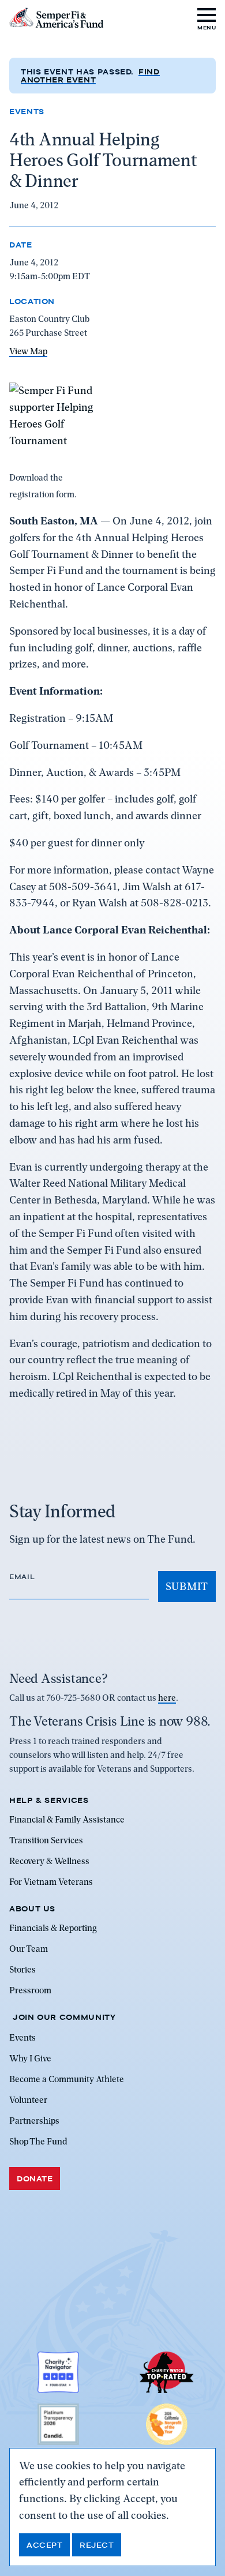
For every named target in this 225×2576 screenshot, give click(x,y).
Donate (35, 2178)
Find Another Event (90, 76)
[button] (207, 18)
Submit (187, 1586)
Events (27, 111)
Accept (44, 2545)
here (167, 1698)
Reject (97, 2545)
